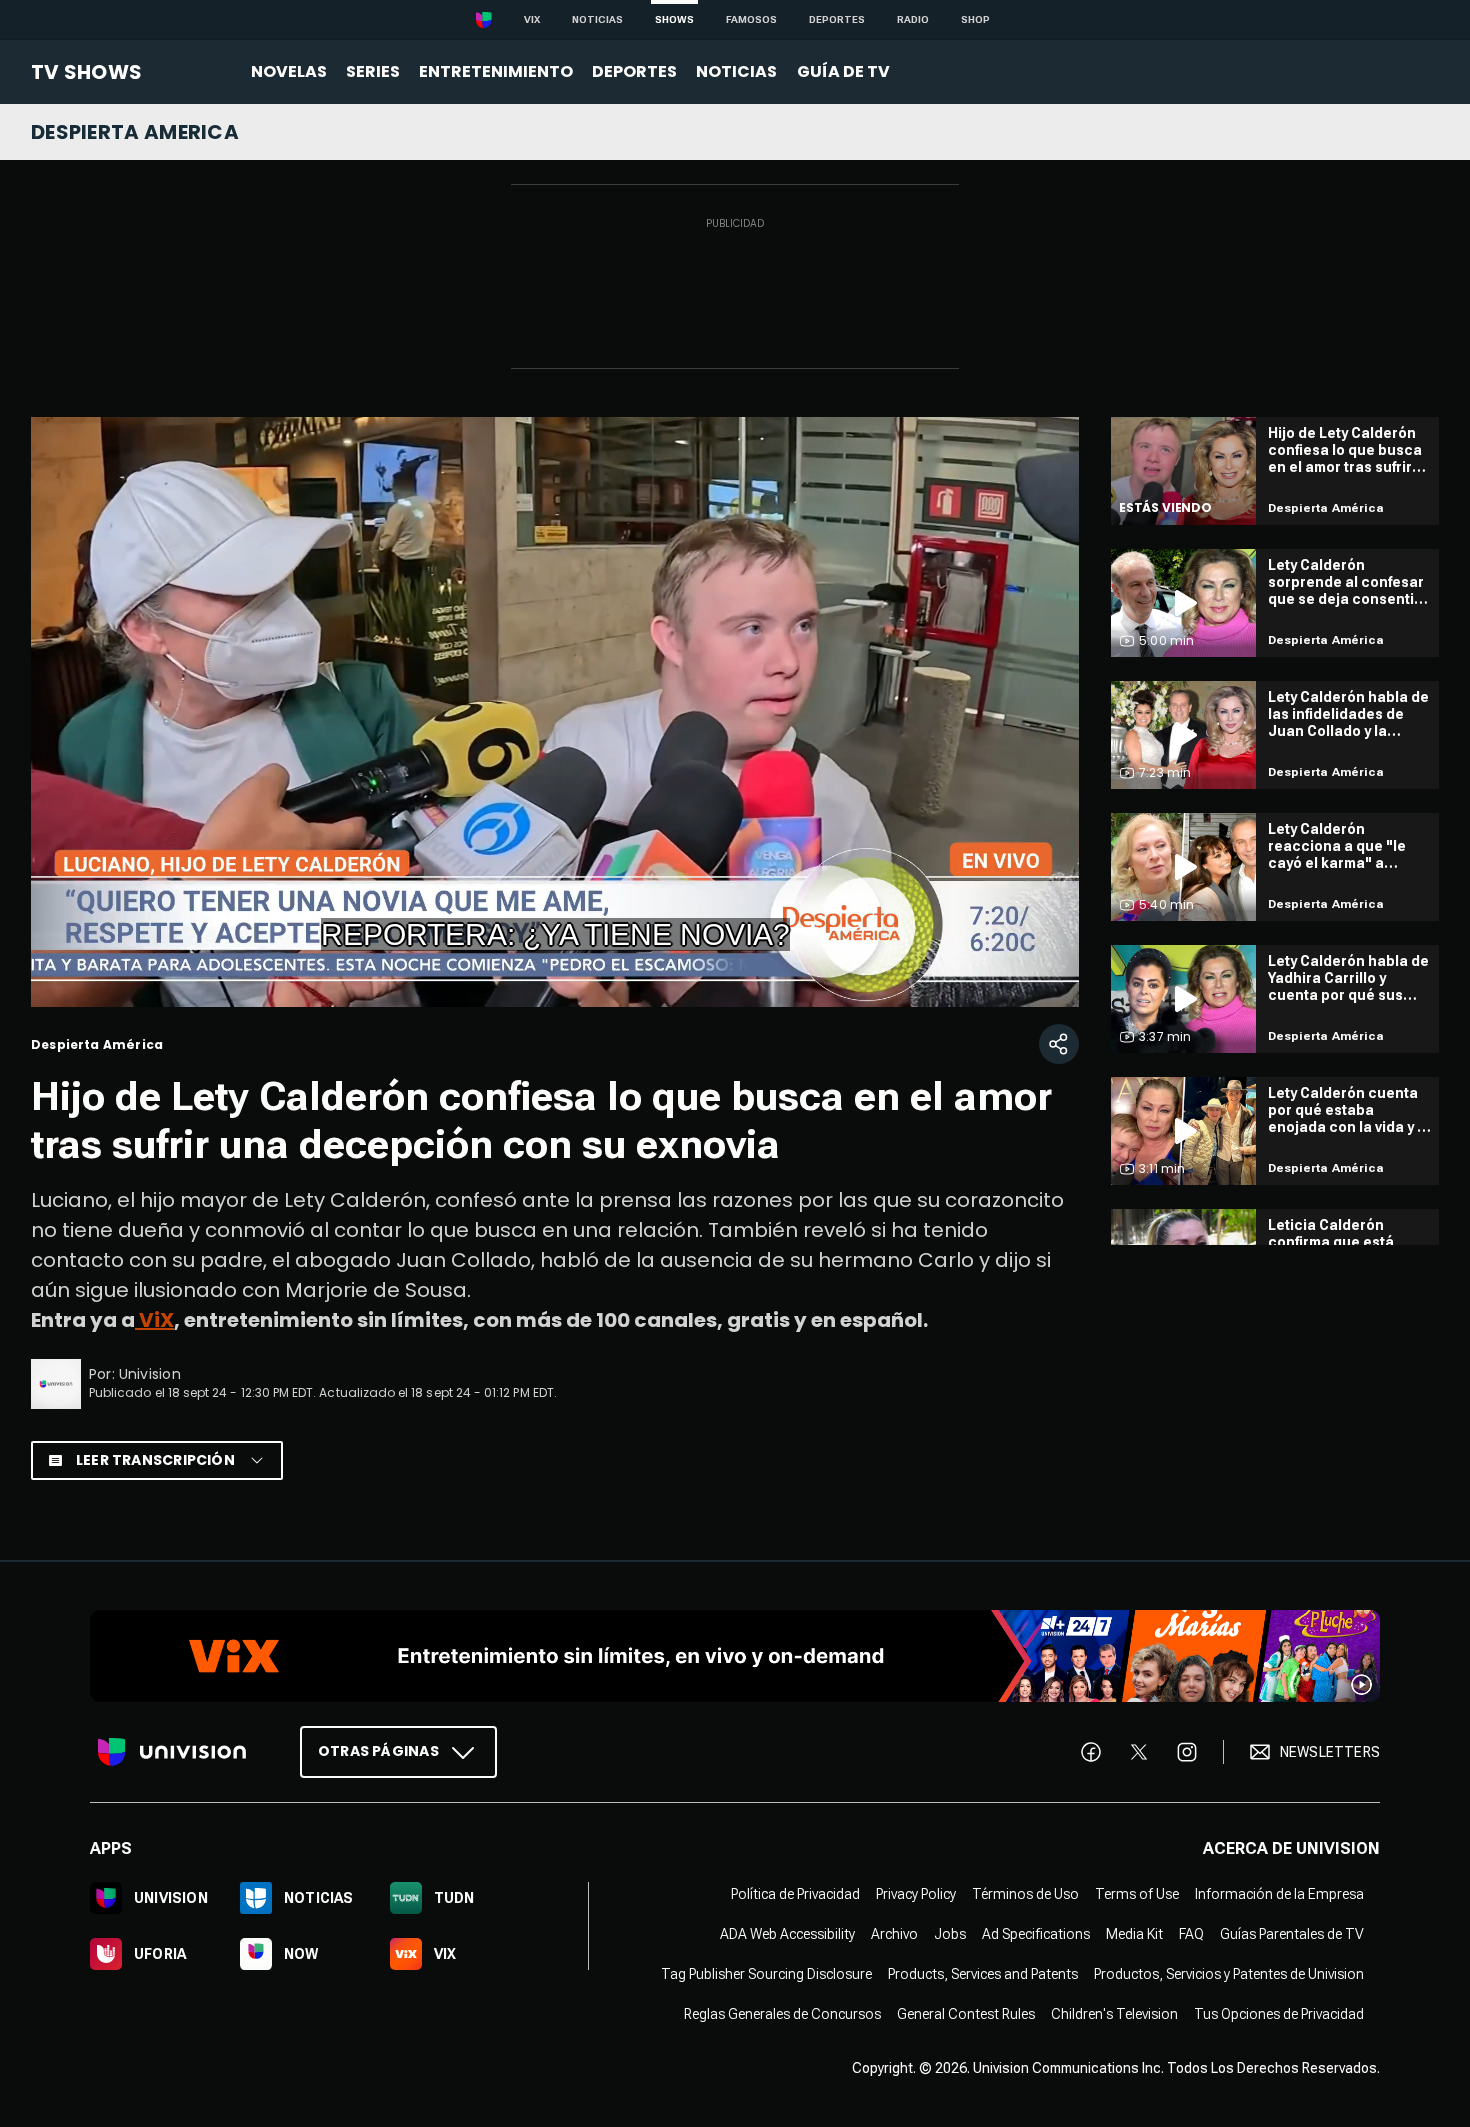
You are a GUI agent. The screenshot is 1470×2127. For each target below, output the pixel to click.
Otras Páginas (378, 1751)
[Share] (1059, 1044)
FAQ (1191, 1934)
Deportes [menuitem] (634, 71)
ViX (154, 1320)
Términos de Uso (1025, 1894)
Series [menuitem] (373, 71)
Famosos (751, 19)
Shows (674, 19)
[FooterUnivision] (172, 1752)
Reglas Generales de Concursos (782, 2014)
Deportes (837, 19)
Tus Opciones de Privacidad (1279, 2014)
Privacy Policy (916, 1894)
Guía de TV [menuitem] (843, 71)
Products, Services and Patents (983, 1974)
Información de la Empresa (1279, 1894)
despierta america (135, 132)
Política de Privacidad (795, 1894)
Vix (532, 19)
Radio (913, 19)
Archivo (894, 1934)
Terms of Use (1137, 1894)
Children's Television (1114, 2014)
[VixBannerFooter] (735, 1656)
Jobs (950, 1934)
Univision (150, 1374)
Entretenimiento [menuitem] (496, 71)
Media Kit (1134, 1934)
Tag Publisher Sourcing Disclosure (766, 1974)
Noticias (597, 19)
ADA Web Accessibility (787, 1934)
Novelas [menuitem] (289, 71)
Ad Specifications (1036, 1934)
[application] (555, 712)
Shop (975, 19)
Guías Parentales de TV (1292, 1934)
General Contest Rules (966, 2014)
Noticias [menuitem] (736, 71)
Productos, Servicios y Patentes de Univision (1229, 1974)
